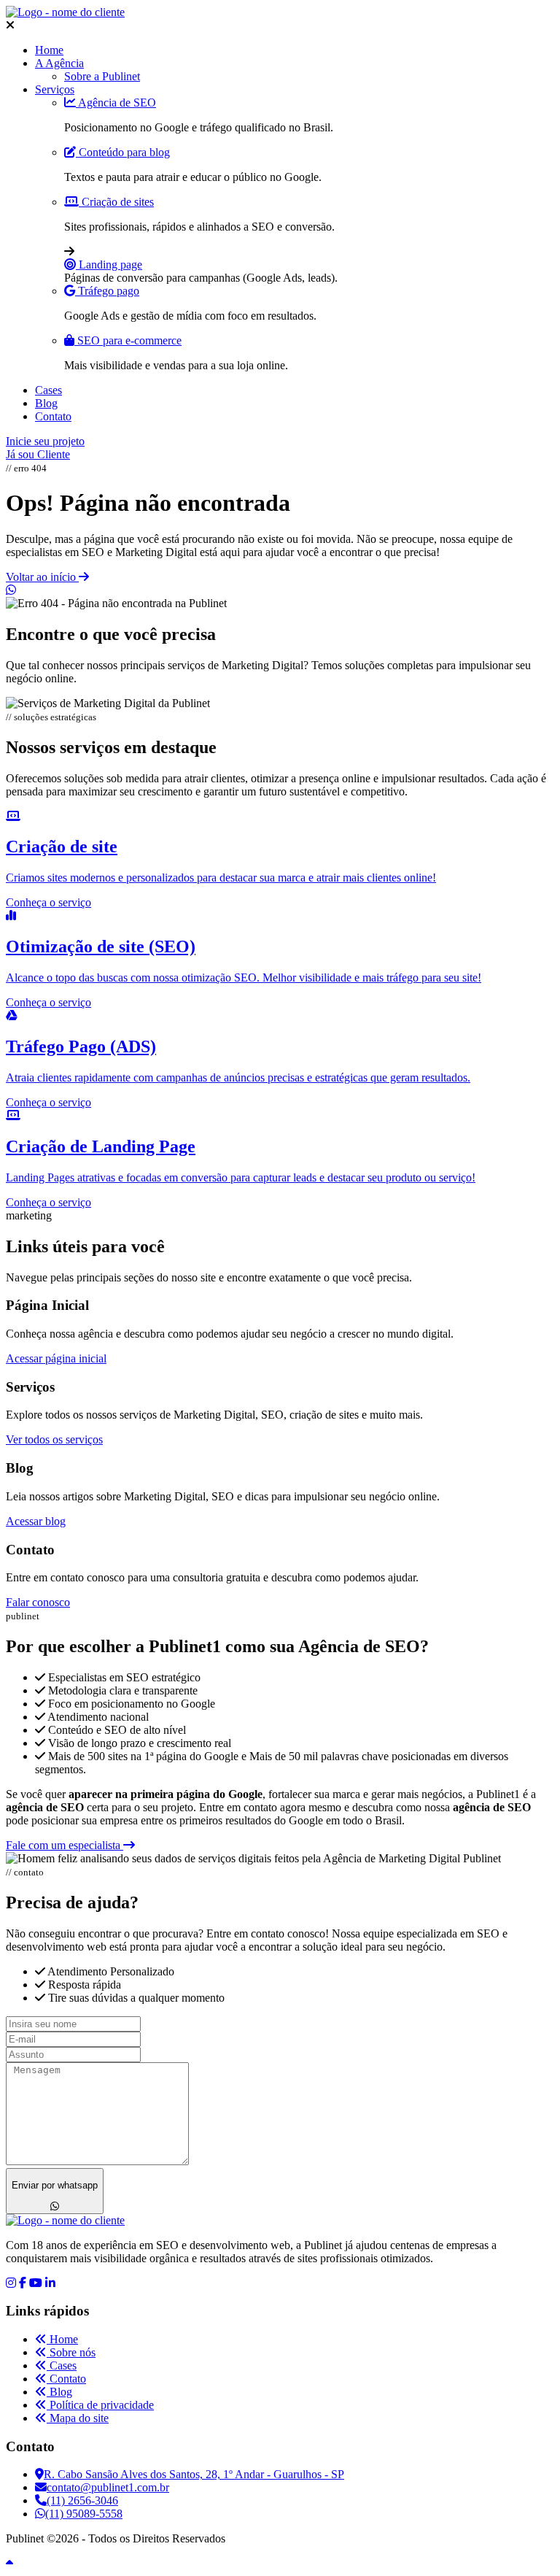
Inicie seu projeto (45, 441)
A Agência (59, 63)
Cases (48, 390)
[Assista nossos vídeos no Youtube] (36, 2283)
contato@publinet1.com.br (108, 2487)
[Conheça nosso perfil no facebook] (23, 2283)
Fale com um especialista (65, 1845)
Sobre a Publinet (102, 76)
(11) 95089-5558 (84, 2514)
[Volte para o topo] (9, 2563)
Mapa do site (78, 2418)
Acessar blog (36, 1521)
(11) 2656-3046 (82, 2500)
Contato (53, 416)
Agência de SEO (116, 103)
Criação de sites (116, 202)
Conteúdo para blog (123, 152)
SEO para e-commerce (128, 340)
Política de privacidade (100, 2405)
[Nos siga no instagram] (11, 2283)
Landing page (109, 265)
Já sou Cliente (38, 454)
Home (49, 50)
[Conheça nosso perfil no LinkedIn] (50, 2283)
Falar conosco (38, 1602)
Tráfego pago (107, 291)
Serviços (55, 89)
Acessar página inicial (56, 1358)
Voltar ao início (42, 577)
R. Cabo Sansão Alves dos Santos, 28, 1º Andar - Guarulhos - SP (194, 2474)
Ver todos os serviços (54, 1439)
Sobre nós (71, 2352)
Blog (46, 403)
